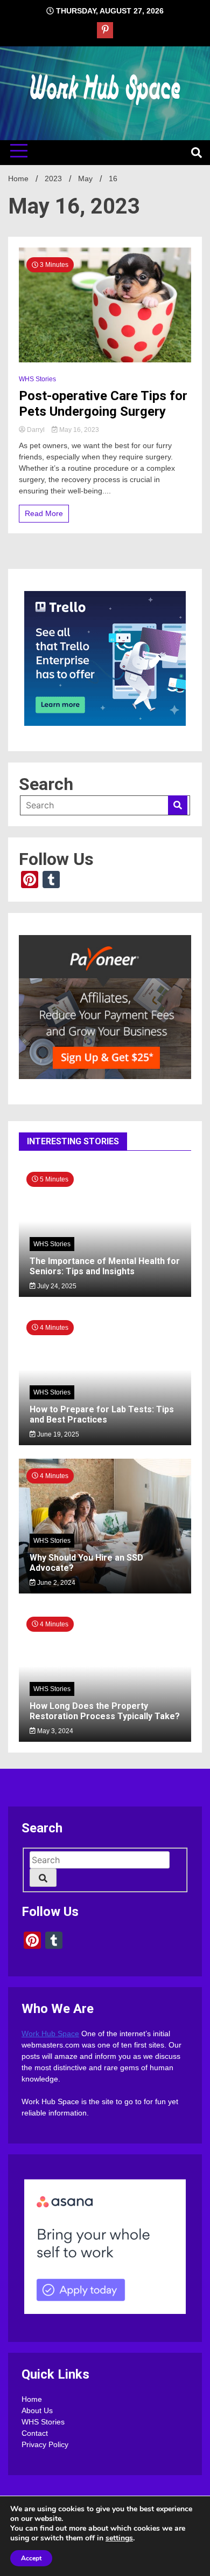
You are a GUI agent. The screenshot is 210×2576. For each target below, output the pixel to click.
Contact (35, 2433)
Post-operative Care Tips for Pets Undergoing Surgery (103, 404)
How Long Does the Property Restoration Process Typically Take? (105, 1711)
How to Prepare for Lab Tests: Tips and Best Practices (102, 1414)
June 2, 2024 (55, 1583)
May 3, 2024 (54, 1731)
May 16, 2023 (78, 430)
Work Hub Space (50, 2034)
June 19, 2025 (57, 1434)
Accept (31, 2558)
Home (32, 2399)
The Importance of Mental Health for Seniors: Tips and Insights (105, 1266)
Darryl (36, 430)
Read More (44, 513)
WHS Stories (37, 379)
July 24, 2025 (56, 1286)
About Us (37, 2410)
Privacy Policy (45, 2444)
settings (119, 2538)
